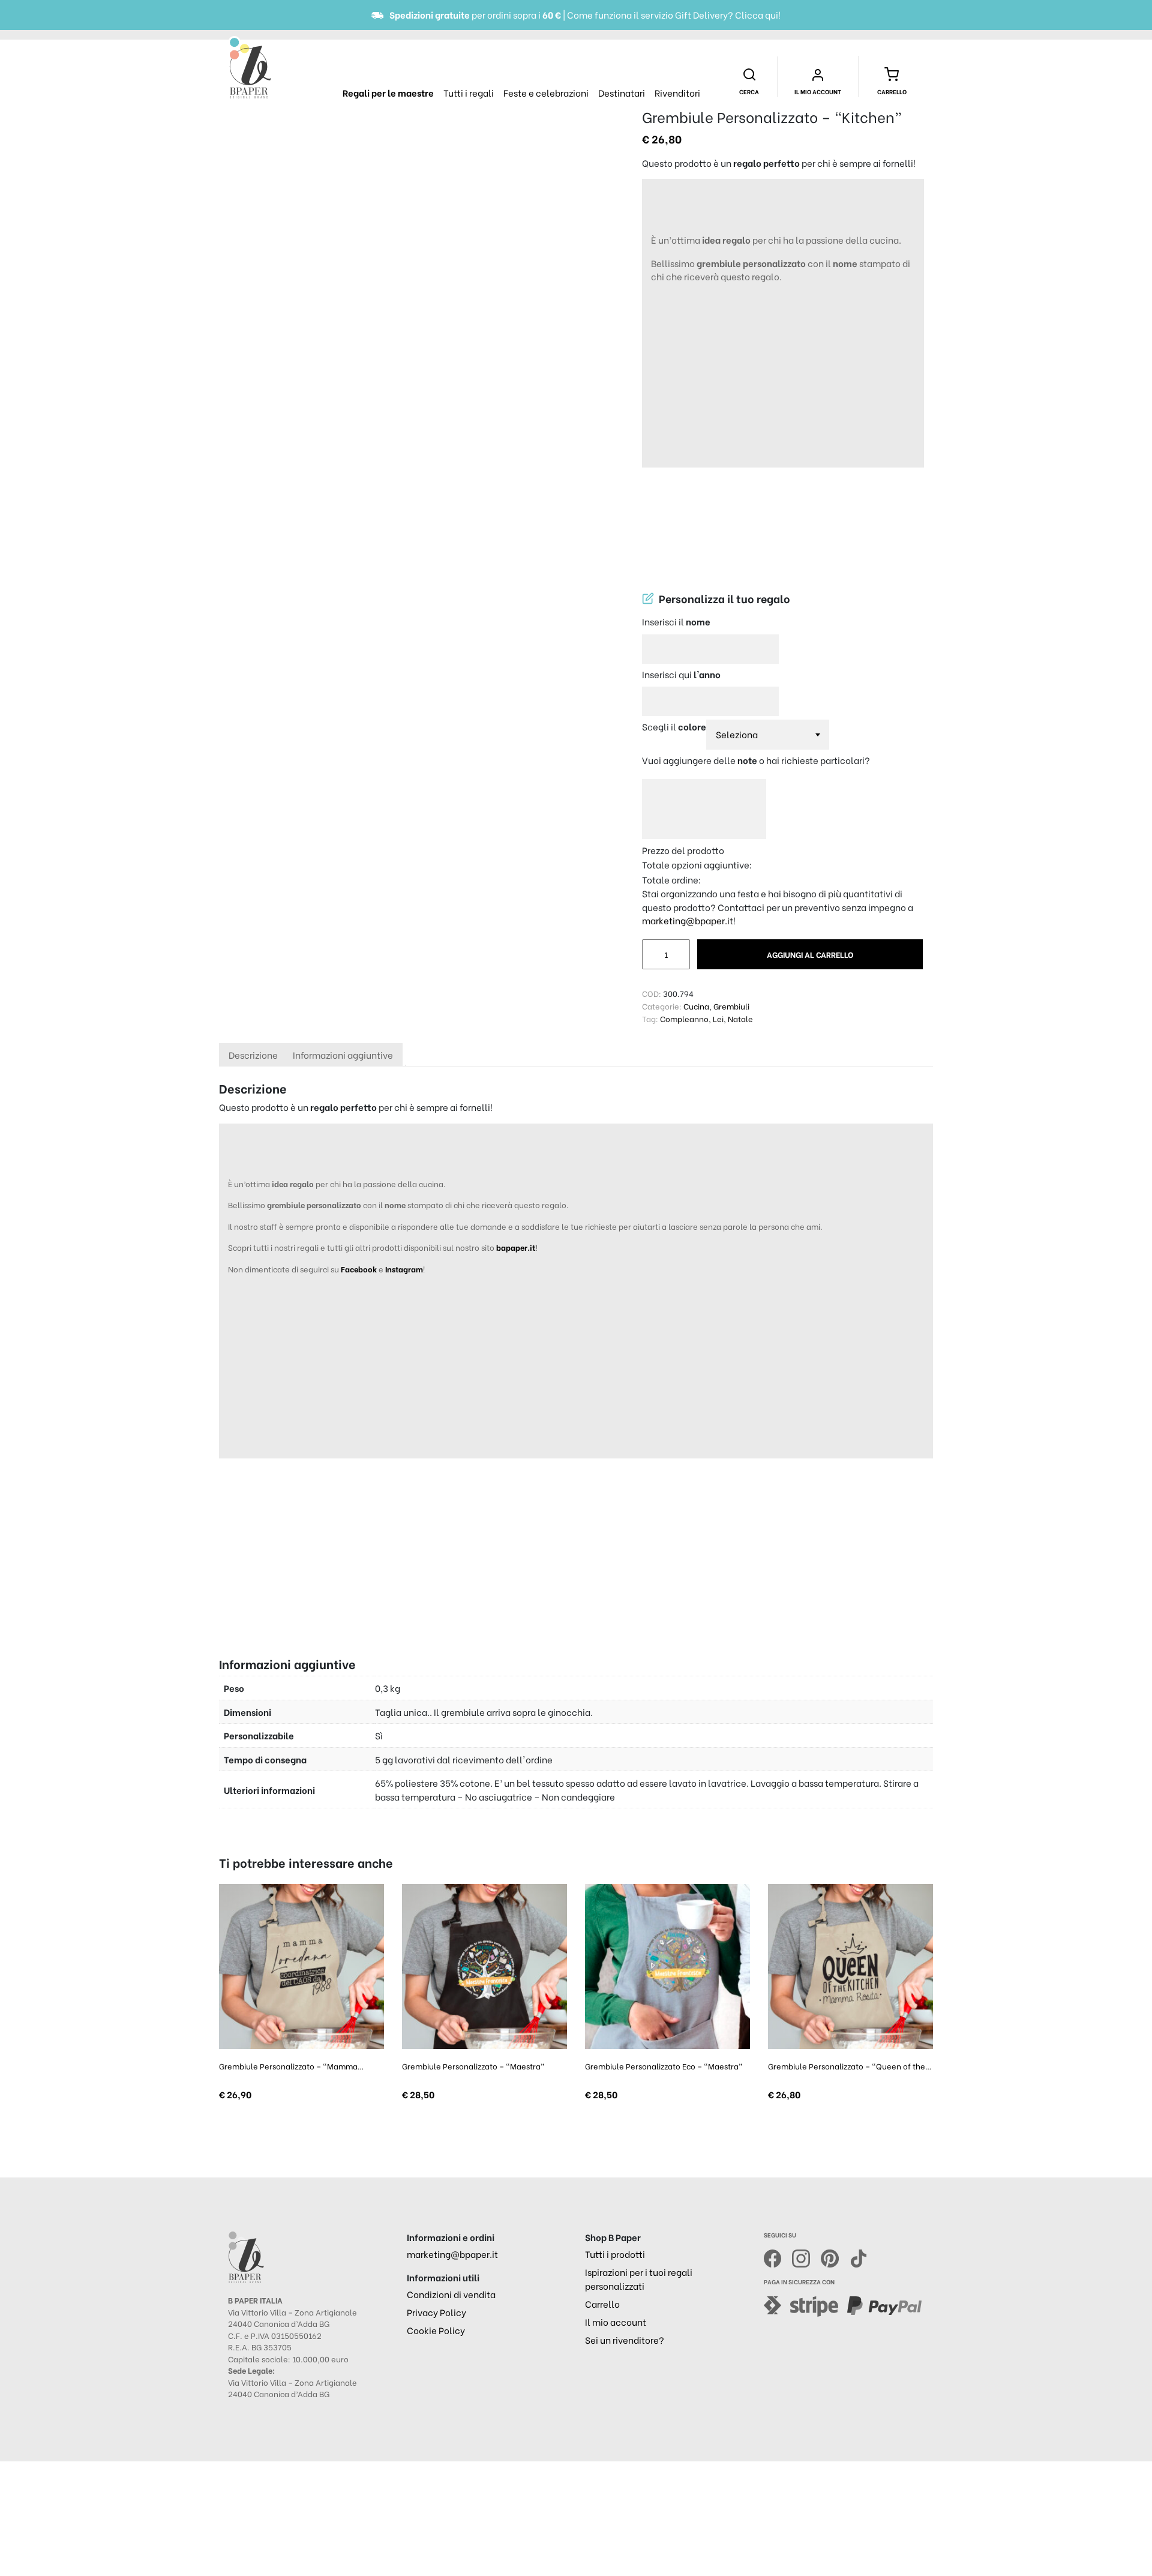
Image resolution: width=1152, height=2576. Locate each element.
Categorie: (662, 1006)
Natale (740, 1018)
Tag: (650, 1018)
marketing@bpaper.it (688, 920)
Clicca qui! (758, 14)
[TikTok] (859, 2257)
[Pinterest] (835, 2257)
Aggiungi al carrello (810, 954)
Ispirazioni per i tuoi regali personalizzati (639, 2279)
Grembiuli (731, 1006)
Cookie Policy (436, 2330)
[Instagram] (806, 2257)
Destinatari (622, 92)
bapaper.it (516, 1247)
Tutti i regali (469, 92)
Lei (718, 1018)
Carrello (602, 2304)
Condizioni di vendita (451, 2294)
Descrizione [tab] (253, 1055)
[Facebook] (778, 2257)
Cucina (696, 1006)
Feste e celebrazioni (546, 92)
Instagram (404, 1268)
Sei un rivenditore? (625, 2340)
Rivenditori (677, 92)
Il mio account (616, 2322)
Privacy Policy (436, 2312)
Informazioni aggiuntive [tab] (343, 1055)
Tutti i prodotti (615, 2254)
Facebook (360, 1268)
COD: (652, 993)
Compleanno (684, 1018)
